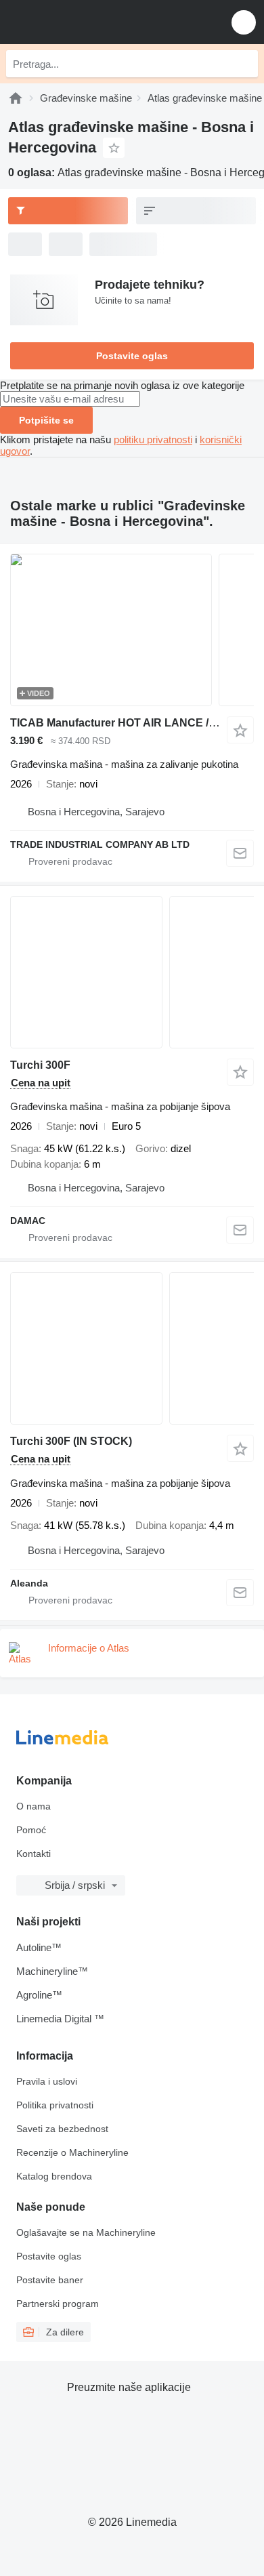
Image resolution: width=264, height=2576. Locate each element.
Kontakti (34, 1854)
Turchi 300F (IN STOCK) (71, 1441)
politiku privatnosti (153, 439)
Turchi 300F (40, 1065)
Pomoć (31, 1830)
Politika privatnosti (55, 2105)
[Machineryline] (16, 98)
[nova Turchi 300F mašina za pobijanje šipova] (132, 972)
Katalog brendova (54, 2176)
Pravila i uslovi (47, 2081)
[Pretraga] (244, 64)
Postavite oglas (132, 356)
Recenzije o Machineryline (72, 2152)
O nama (34, 1806)
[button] (244, 22)
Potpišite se (46, 420)
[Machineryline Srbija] (94, 22)
